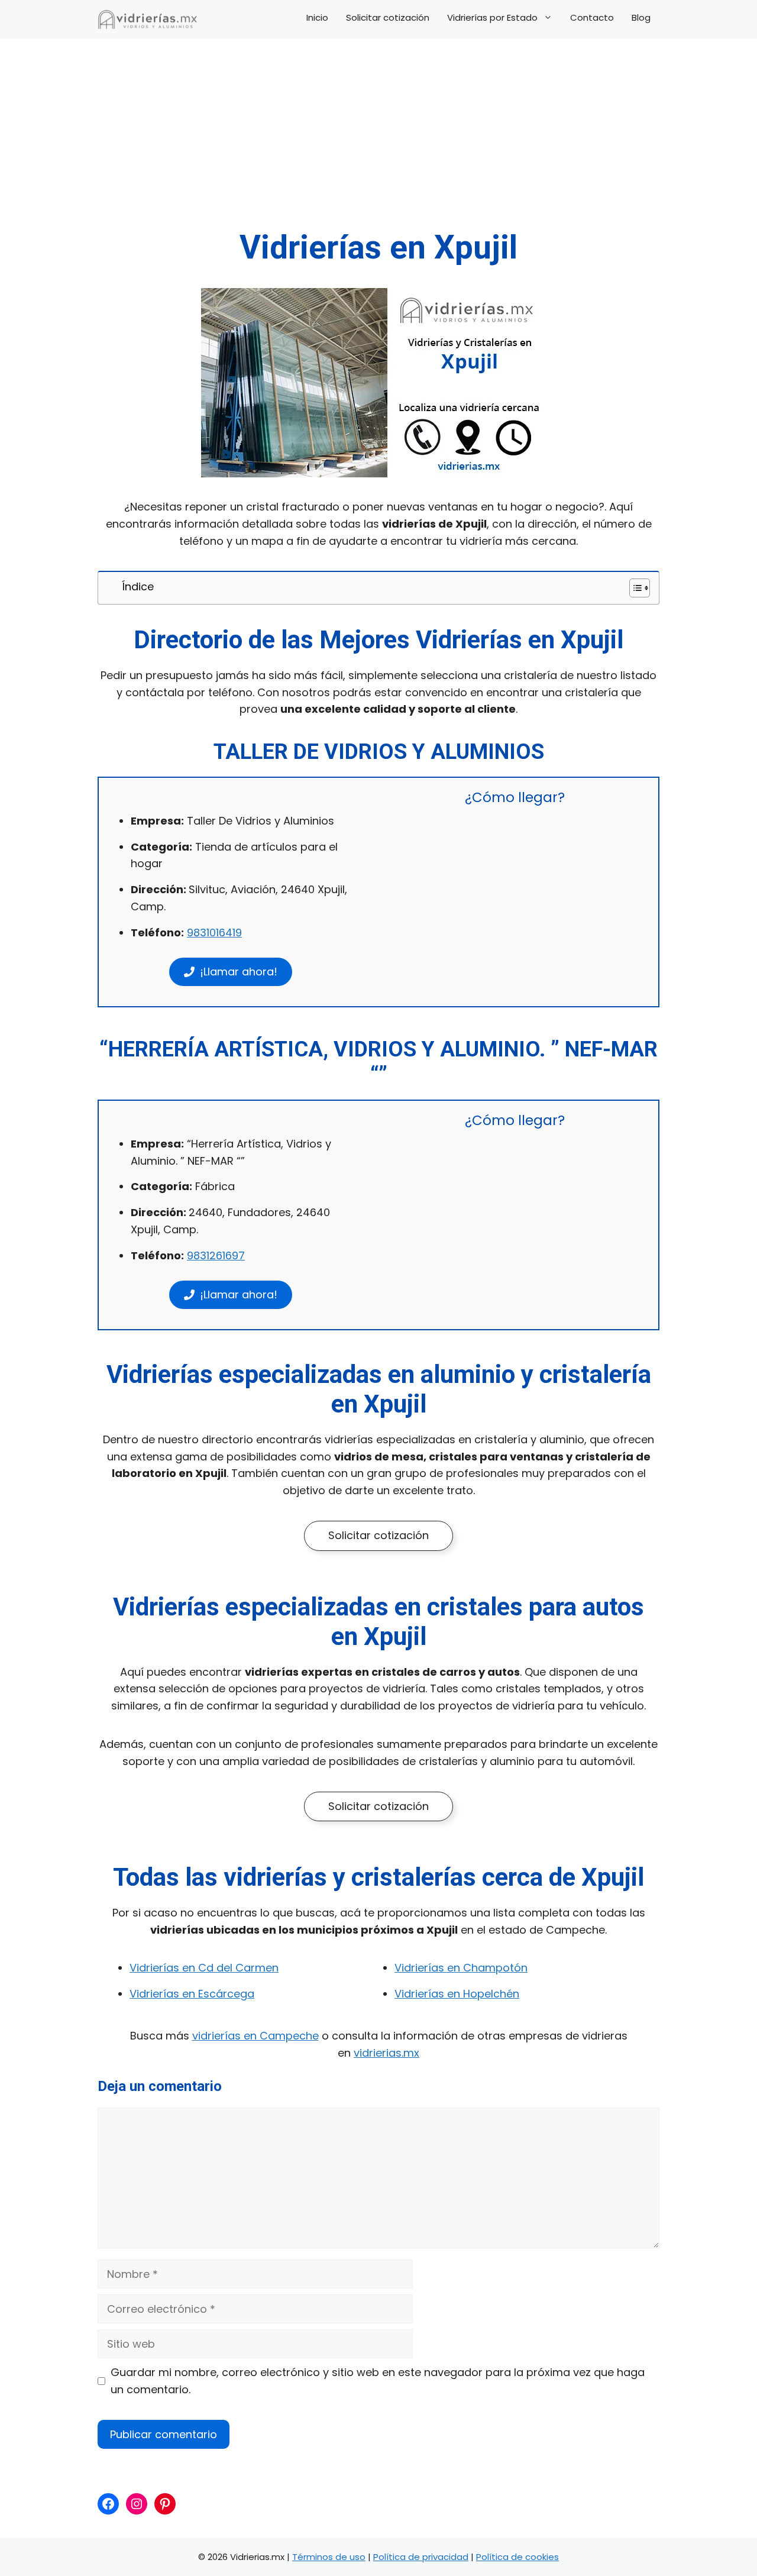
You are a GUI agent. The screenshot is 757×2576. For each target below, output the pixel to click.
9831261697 (216, 1255)
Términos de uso (329, 2557)
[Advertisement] (378, 139)
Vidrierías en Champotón (461, 1968)
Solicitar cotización (388, 18)
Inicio (317, 18)
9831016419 (214, 933)
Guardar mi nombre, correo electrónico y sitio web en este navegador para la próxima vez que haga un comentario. (378, 2381)
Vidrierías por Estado (492, 18)
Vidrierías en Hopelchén (457, 1994)
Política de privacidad (421, 2557)
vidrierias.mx (386, 2053)
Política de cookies (517, 2557)
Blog (641, 18)
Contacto (592, 18)
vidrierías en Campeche (255, 2036)
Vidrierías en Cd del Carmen (204, 1968)
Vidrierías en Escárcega (192, 1994)
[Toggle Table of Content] (634, 588)
